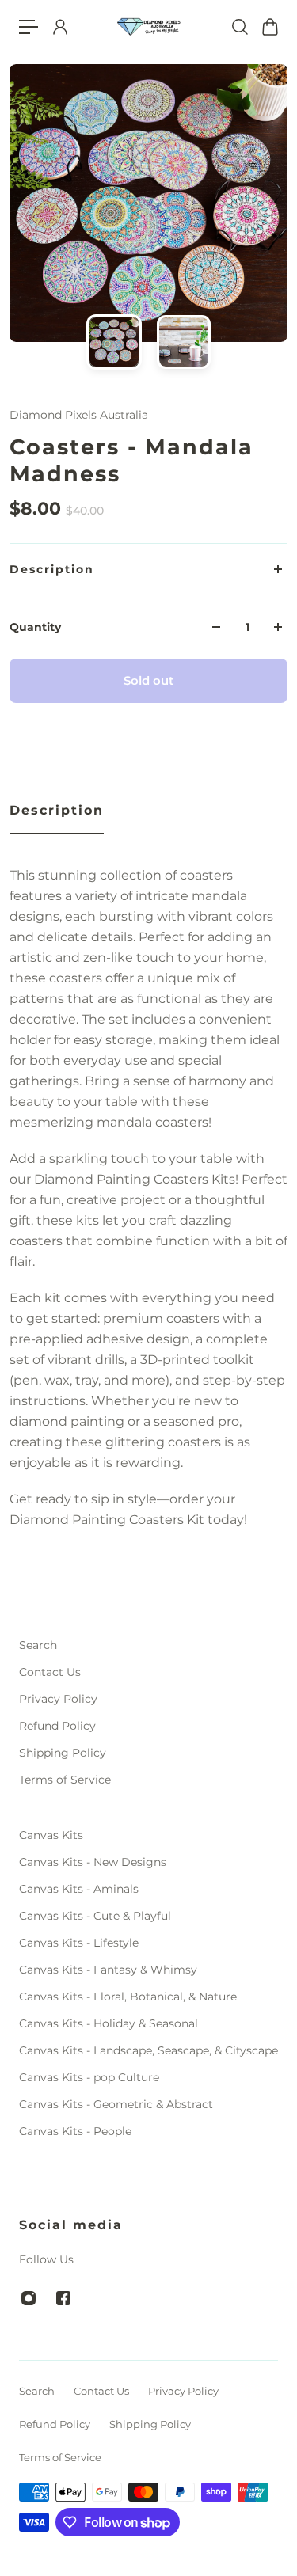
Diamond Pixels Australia (79, 415)
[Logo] (149, 27)
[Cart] (269, 27)
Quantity (35, 627)
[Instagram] (29, 2298)
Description (52, 569)
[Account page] (59, 27)
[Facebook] (63, 2298)
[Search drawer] (239, 27)
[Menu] (29, 27)
